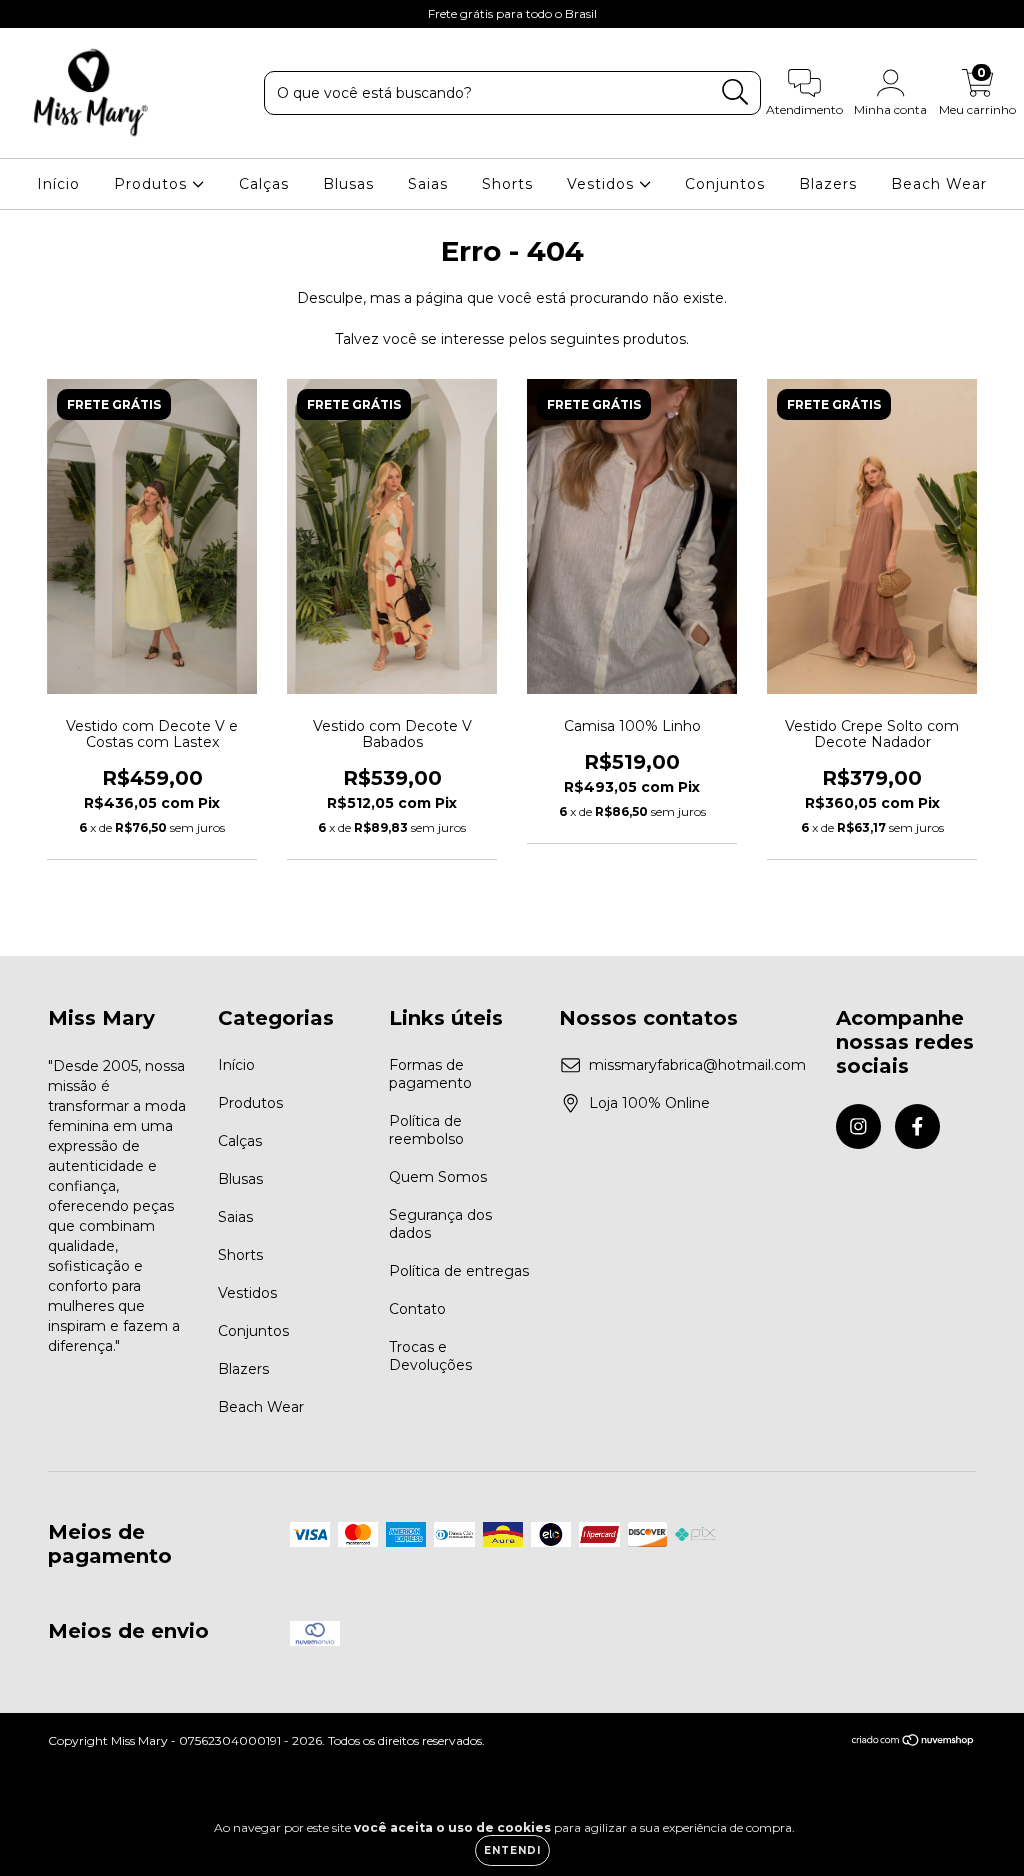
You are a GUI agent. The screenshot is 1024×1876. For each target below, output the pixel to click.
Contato (417, 1309)
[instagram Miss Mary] (30, 14)
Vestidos (603, 184)
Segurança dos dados (440, 1224)
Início (58, 184)
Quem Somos (438, 1177)
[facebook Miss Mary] (58, 14)
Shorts (507, 184)
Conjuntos (725, 184)
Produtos (153, 184)
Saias (428, 184)
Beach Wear (939, 184)
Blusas (348, 184)
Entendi (512, 1850)
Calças (264, 184)
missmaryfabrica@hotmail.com (697, 1065)
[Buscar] (735, 92)
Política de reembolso (426, 1130)
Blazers (828, 184)
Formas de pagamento (430, 1074)
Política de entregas (459, 1271)
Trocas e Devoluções (430, 1356)
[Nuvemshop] (913, 1742)
